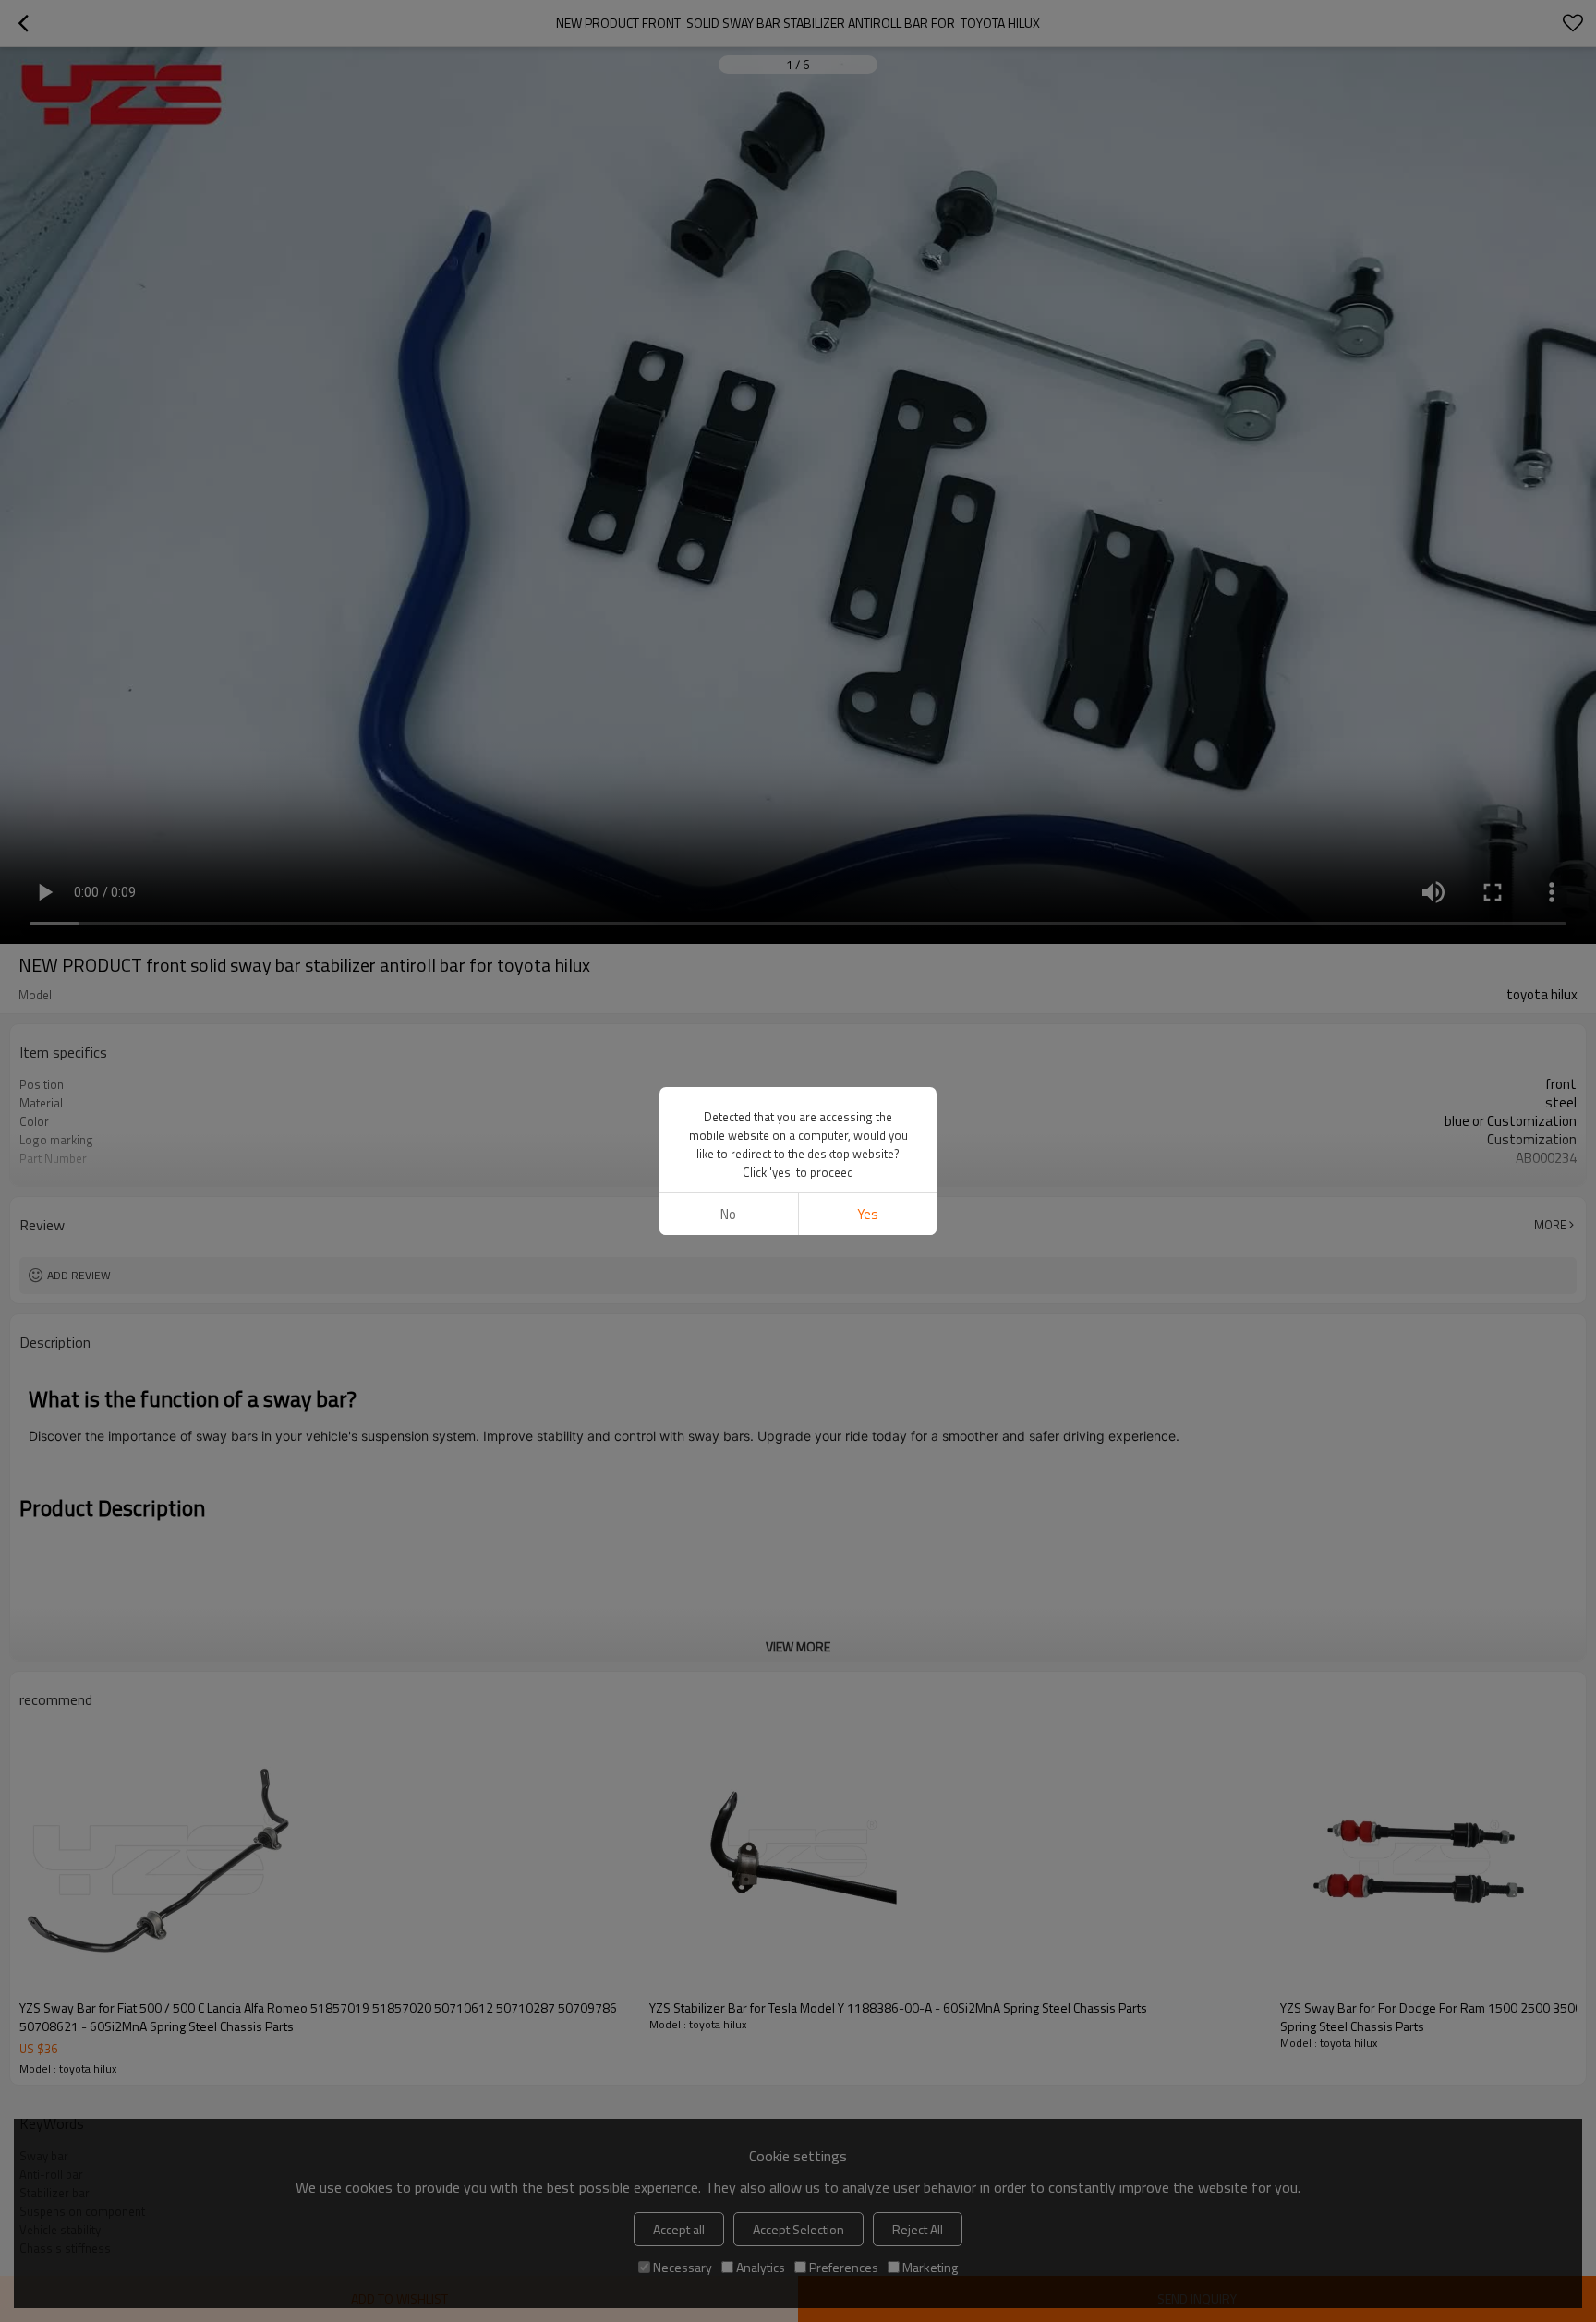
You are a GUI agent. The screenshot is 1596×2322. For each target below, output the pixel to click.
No (728, 1214)
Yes (868, 1214)
